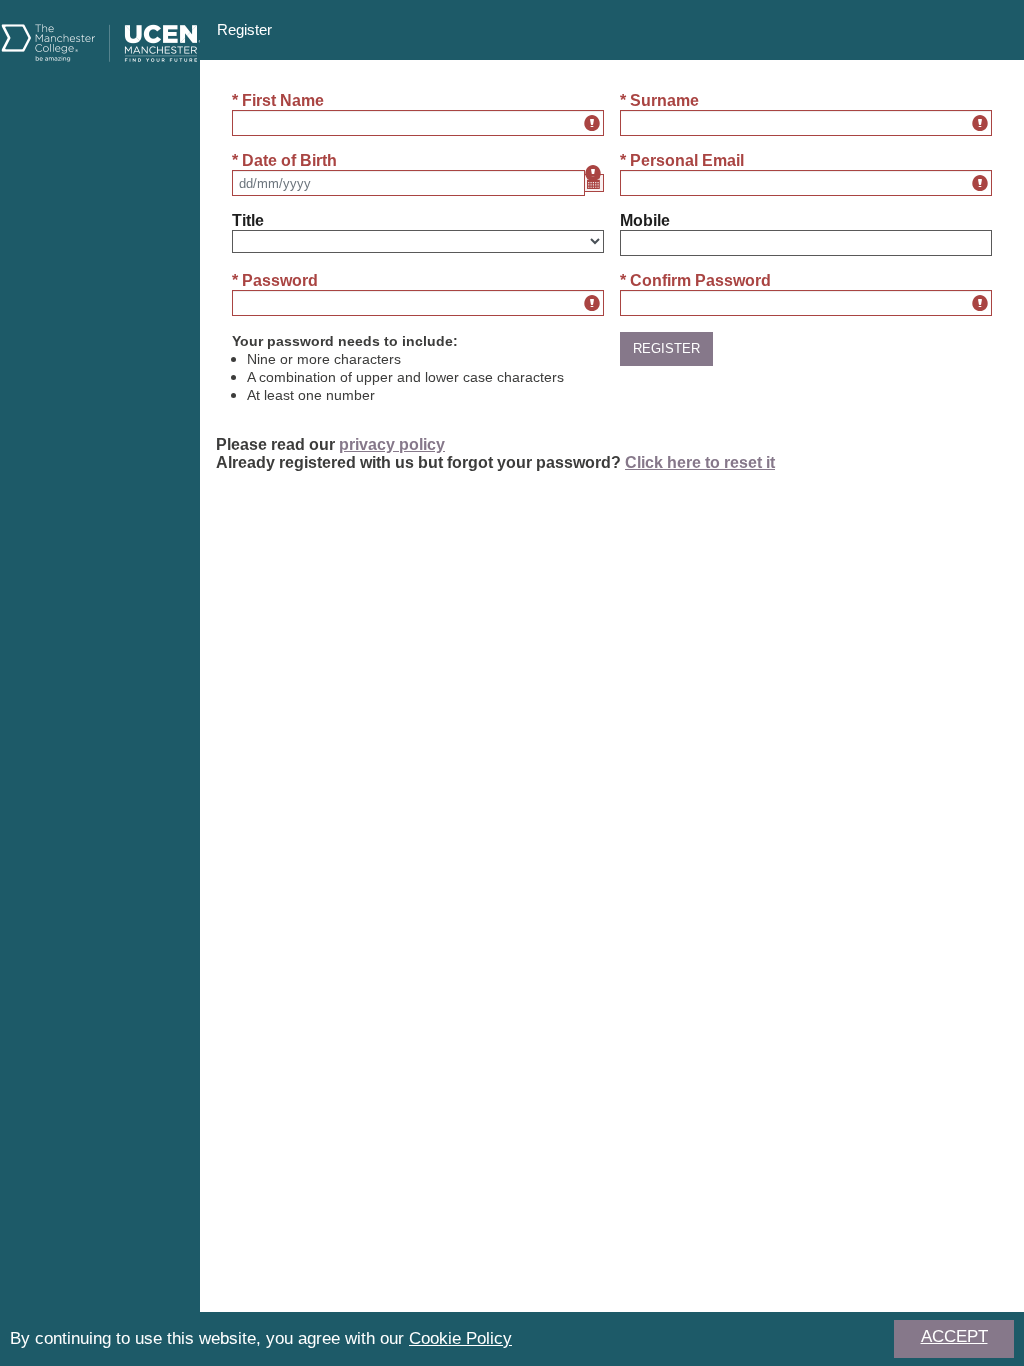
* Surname (659, 100)
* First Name (278, 100)
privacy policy (392, 444)
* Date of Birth (284, 160)
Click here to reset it (700, 462)
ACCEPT (954, 1336)
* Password (275, 280)
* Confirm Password (695, 280)
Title (248, 220)
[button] (666, 349)
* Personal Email (682, 160)
